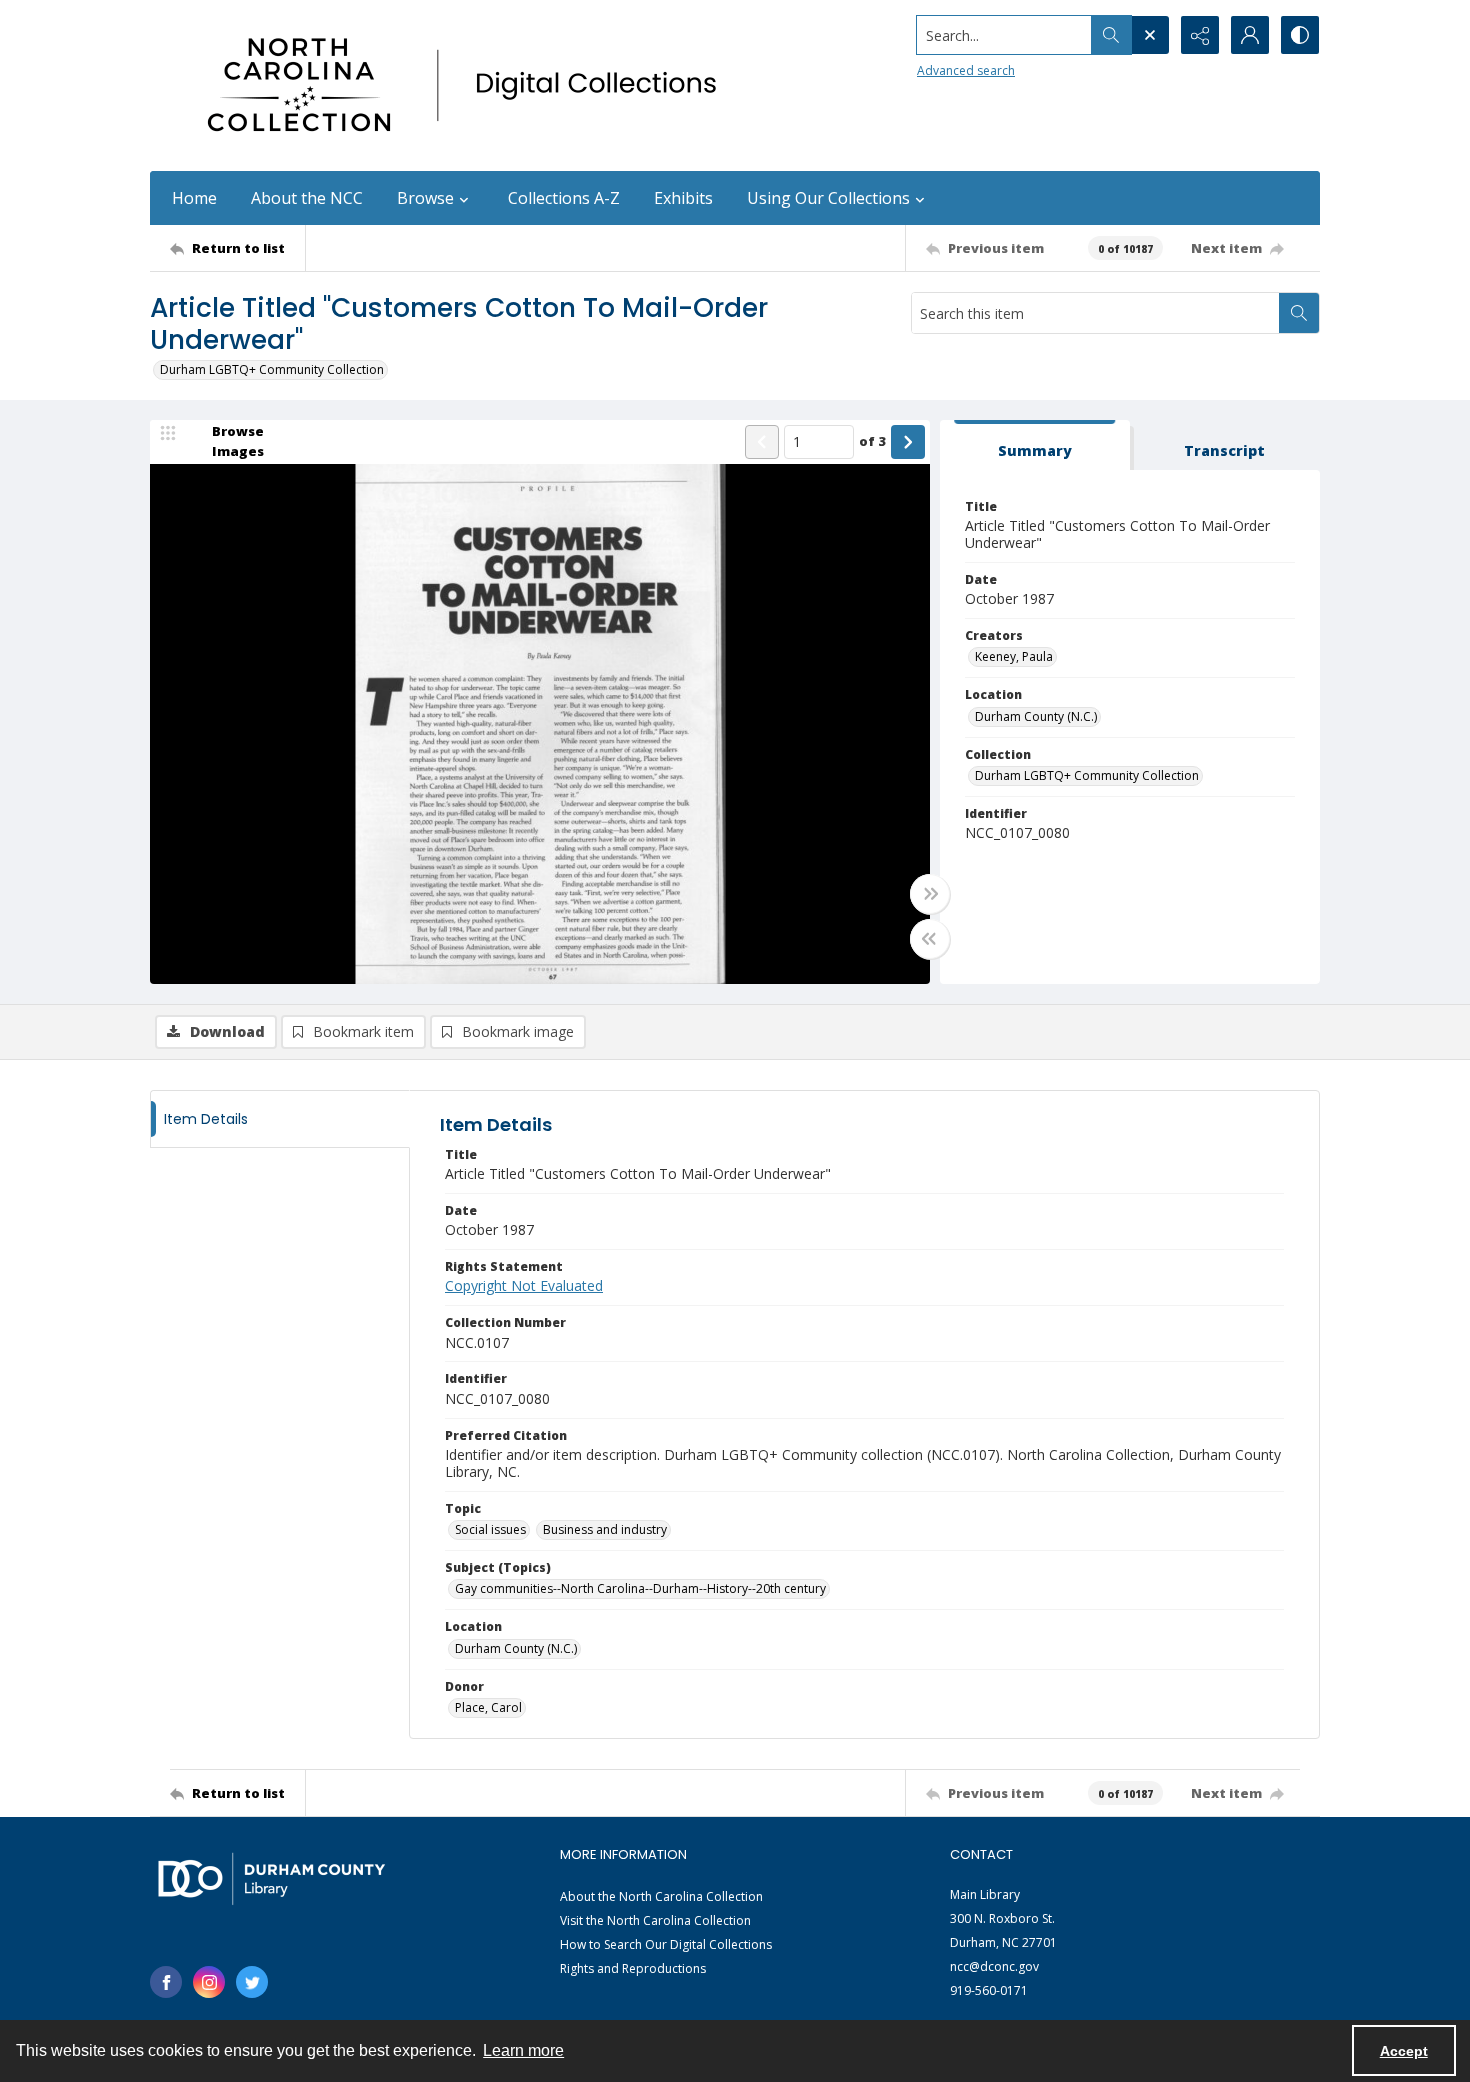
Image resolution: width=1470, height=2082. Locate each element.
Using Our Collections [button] (828, 198)
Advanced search (966, 70)
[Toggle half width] (930, 939)
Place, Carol (488, 1707)
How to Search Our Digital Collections (666, 1944)
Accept (1404, 2051)
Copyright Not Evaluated (524, 1285)
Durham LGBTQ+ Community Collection (272, 369)
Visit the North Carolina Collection (655, 1920)
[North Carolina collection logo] (469, 85)
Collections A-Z (564, 198)
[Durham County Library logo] (271, 1878)
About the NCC (307, 198)
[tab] (1035, 445)
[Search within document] (1299, 313)
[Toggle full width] (930, 894)
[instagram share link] (209, 1982)
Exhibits (683, 198)
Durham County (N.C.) (1036, 716)
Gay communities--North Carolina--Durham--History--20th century (640, 1588)
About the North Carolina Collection (661, 1896)
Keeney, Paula (1014, 656)
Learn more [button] (523, 2050)
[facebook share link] (166, 1982)
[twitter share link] (252, 1982)
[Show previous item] (762, 442)
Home (194, 198)
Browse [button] (425, 198)
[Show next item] (908, 442)
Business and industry (605, 1529)
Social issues (490, 1529)
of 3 (872, 441)
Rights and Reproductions (633, 1968)
